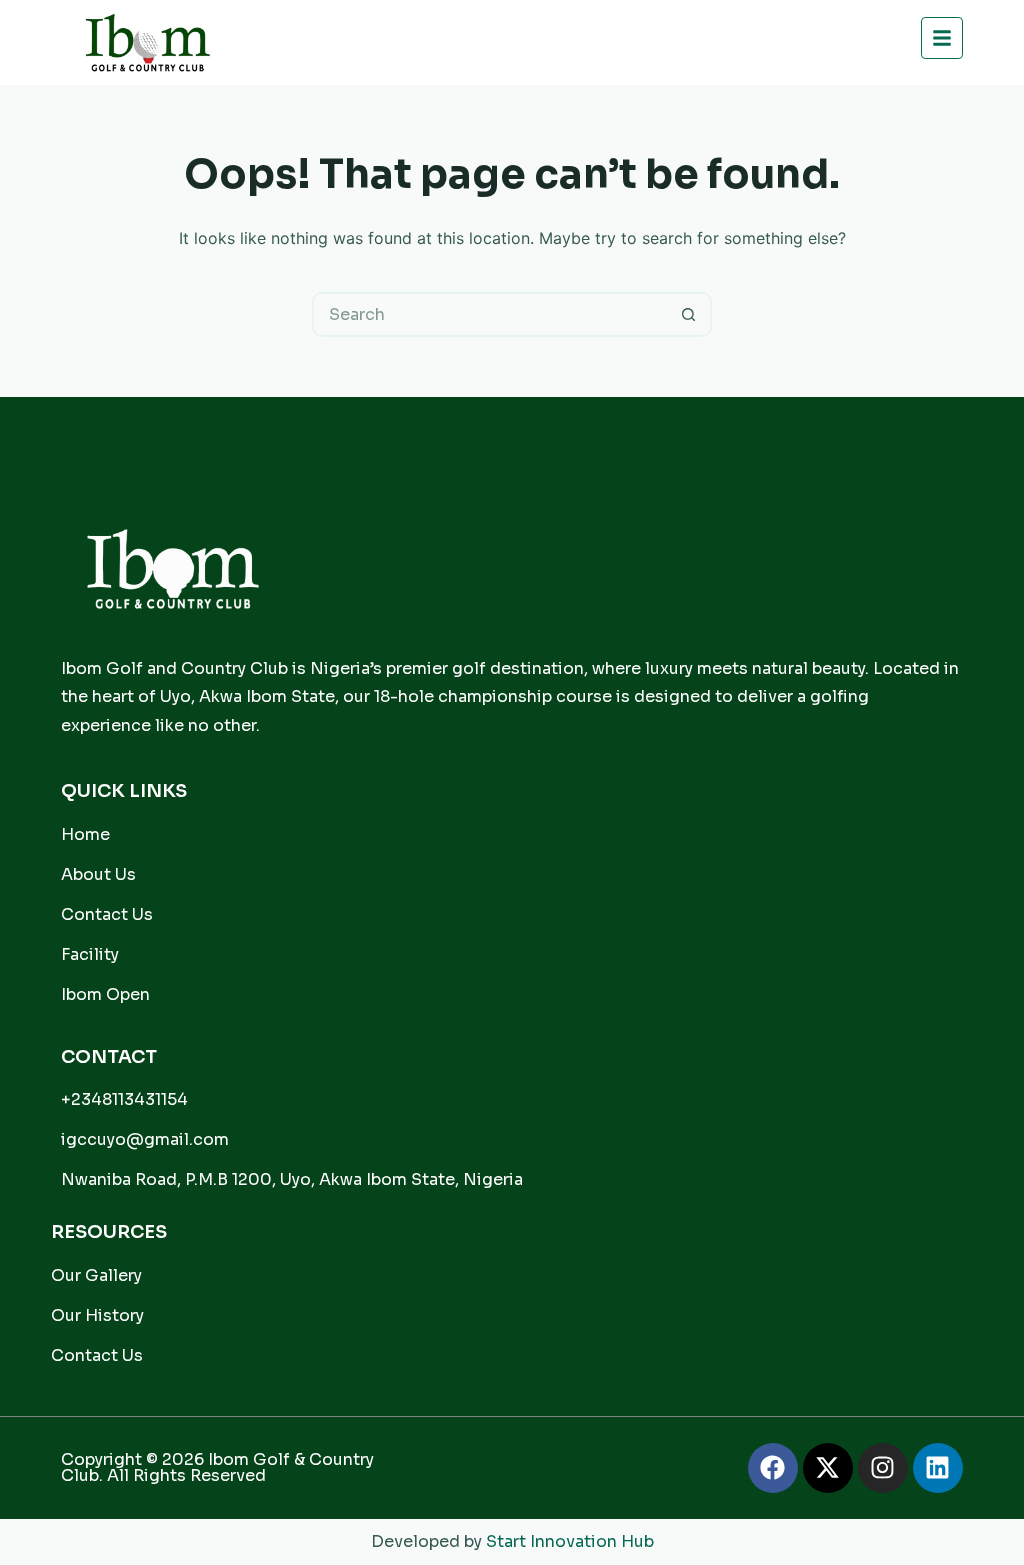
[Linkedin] (938, 1468)
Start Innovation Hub (570, 1541)
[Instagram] (883, 1468)
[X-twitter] (828, 1468)
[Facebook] (773, 1468)
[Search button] (689, 314)
